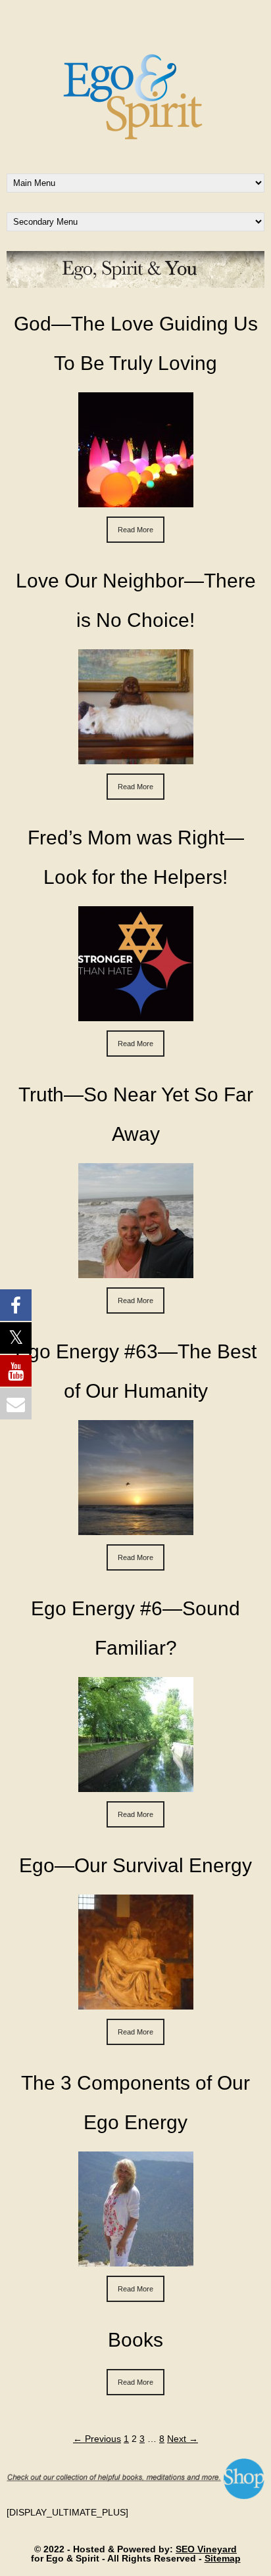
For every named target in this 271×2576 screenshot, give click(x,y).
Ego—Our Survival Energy (135, 1865)
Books (135, 2340)
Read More (135, 530)
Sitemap (223, 2558)
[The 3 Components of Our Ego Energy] (136, 2260)
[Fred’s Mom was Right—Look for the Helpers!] (136, 1015)
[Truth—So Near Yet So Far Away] (136, 1272)
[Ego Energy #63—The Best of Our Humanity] (136, 1529)
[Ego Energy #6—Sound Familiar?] (136, 1785)
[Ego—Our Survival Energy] (136, 2003)
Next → (183, 2439)
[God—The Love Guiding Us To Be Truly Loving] (136, 501)
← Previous (97, 2439)
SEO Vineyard (206, 2549)
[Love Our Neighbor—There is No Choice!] (136, 758)
